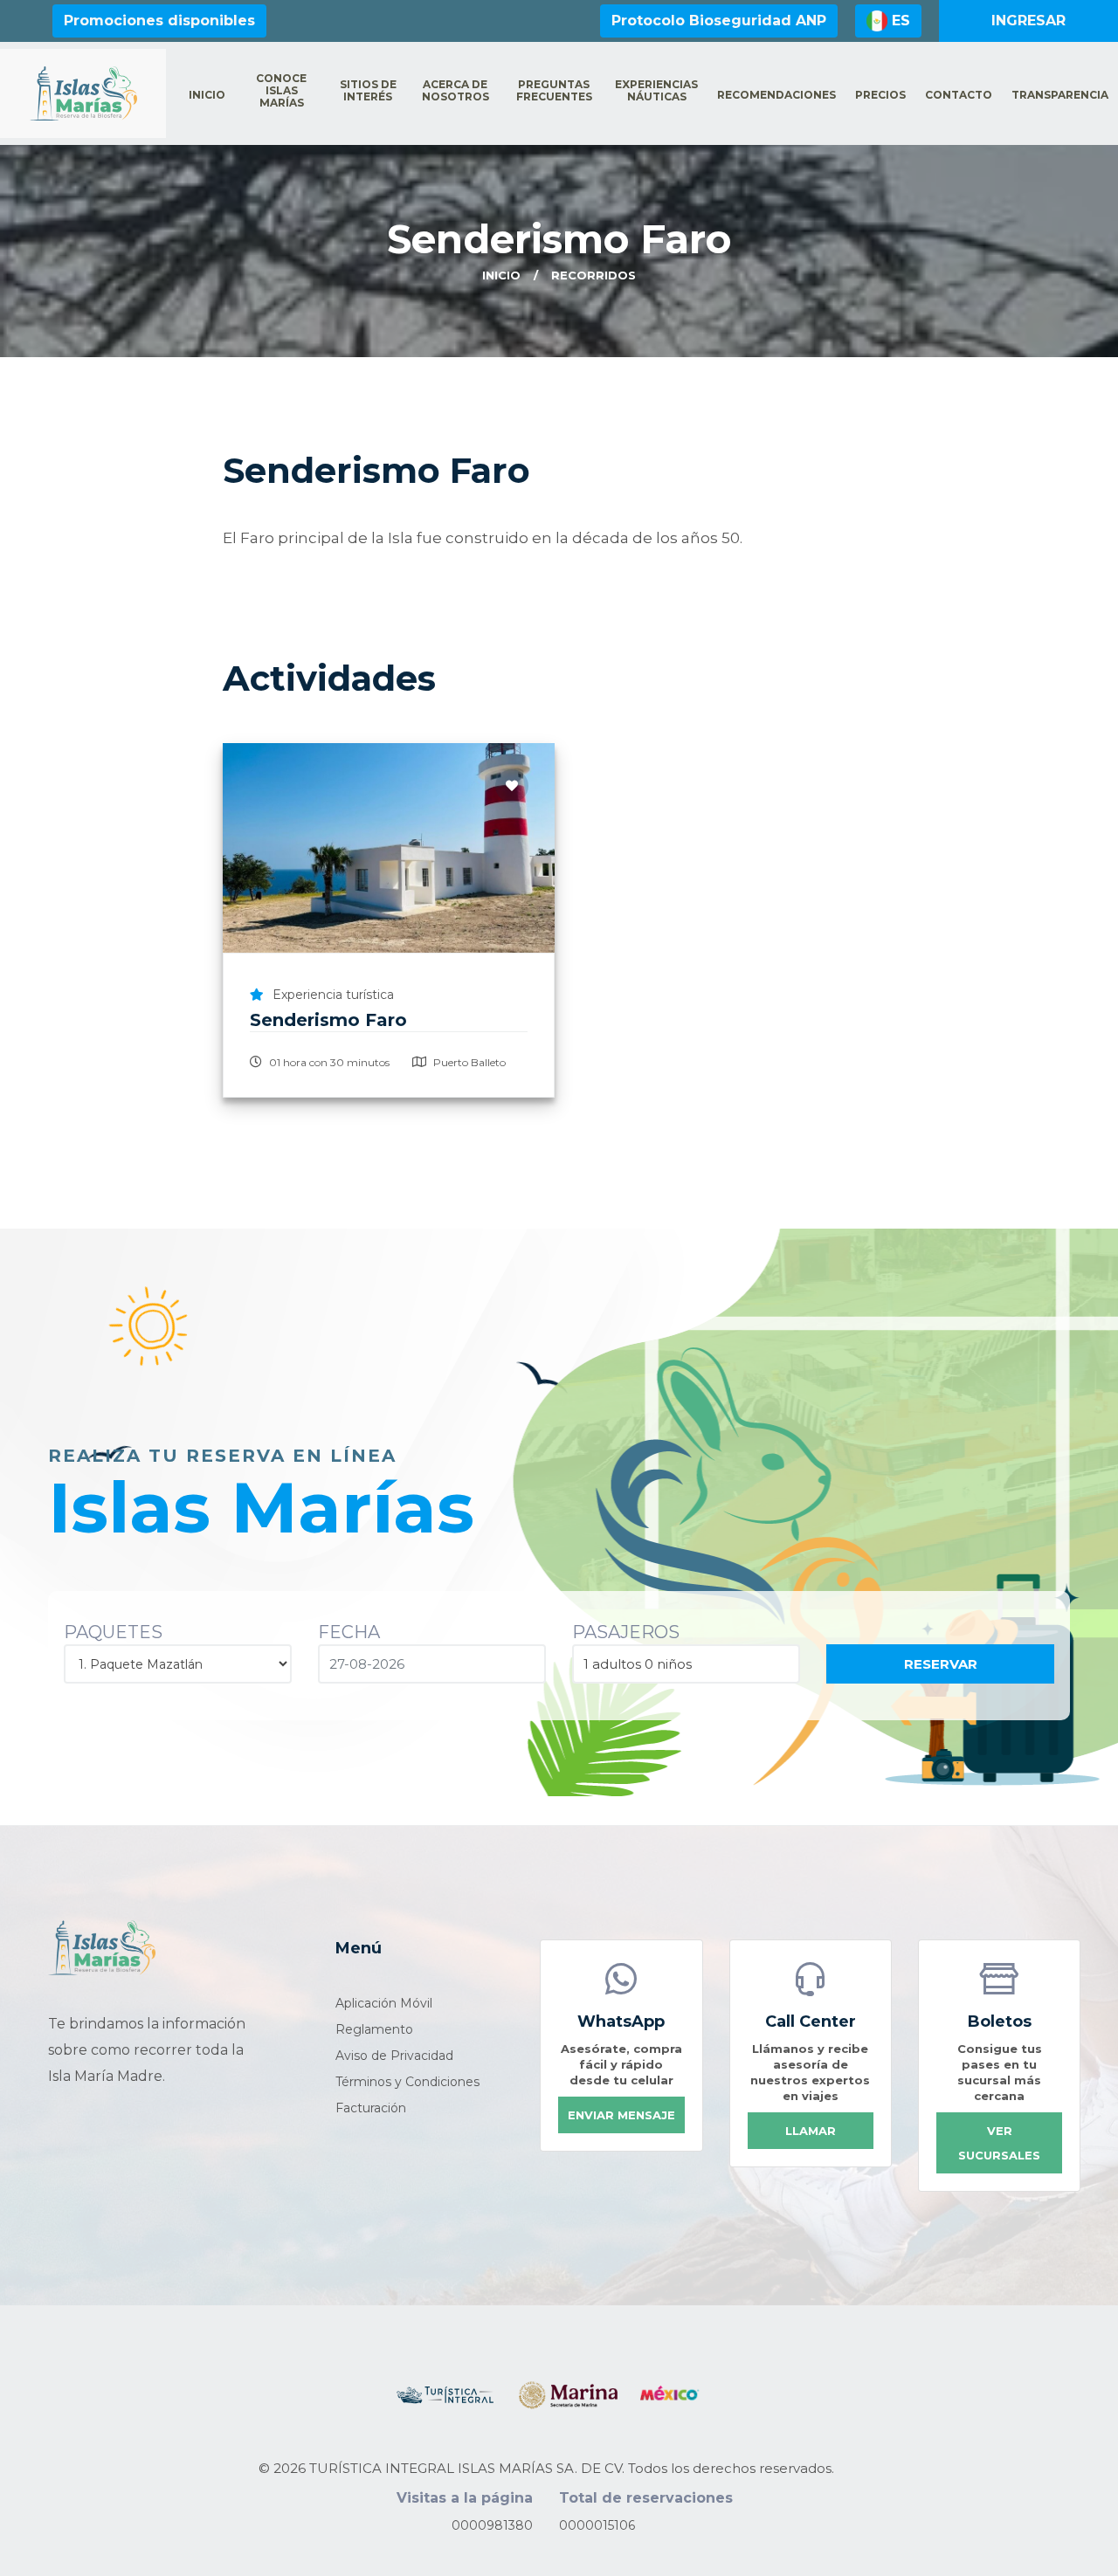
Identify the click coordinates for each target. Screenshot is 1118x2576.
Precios (880, 95)
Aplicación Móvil (384, 2003)
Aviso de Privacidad (394, 2056)
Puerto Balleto (468, 1062)
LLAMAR (811, 2131)
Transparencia (1060, 95)
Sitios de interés (368, 91)
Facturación (371, 2108)
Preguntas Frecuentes (554, 91)
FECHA (349, 1632)
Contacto (959, 95)
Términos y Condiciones (407, 2082)
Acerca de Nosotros (455, 91)
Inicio (207, 95)
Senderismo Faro (328, 1020)
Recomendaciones (776, 95)
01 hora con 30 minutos (328, 1062)
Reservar (941, 1664)
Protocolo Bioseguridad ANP (719, 21)
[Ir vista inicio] (102, 1947)
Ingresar (1028, 21)
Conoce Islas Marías (281, 91)
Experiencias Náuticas (656, 91)
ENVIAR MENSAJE (621, 2115)
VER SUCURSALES (999, 2143)
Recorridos (594, 275)
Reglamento (374, 2029)
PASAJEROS (626, 1632)
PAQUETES (113, 1632)
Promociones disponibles (159, 21)
